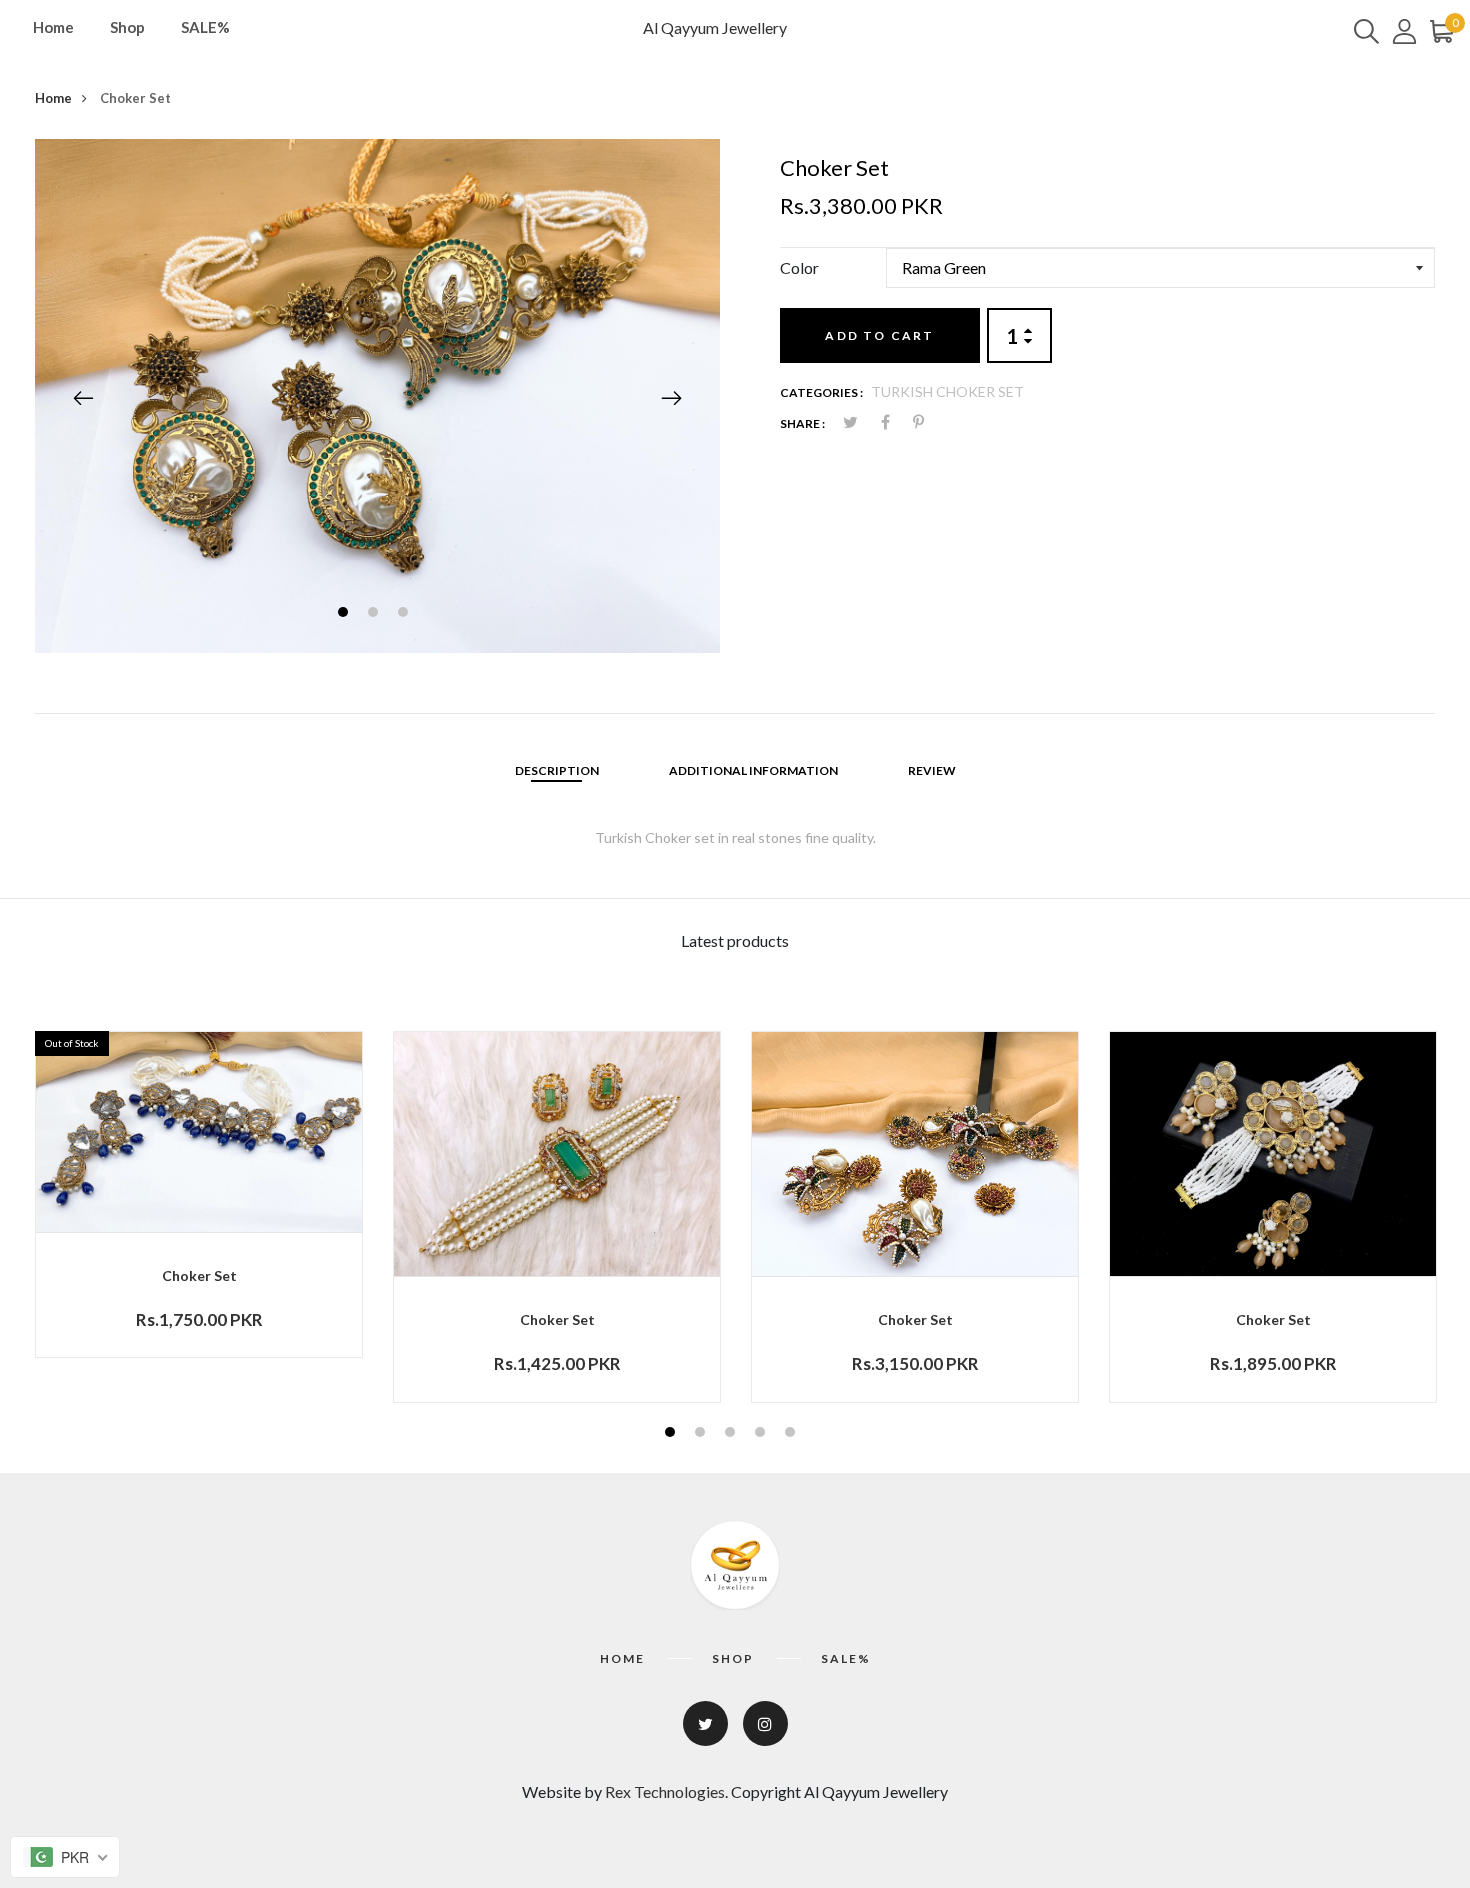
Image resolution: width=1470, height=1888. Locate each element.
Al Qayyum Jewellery (715, 27)
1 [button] (345, 614)
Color (799, 267)
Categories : (821, 392)
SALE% (205, 27)
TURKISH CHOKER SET (947, 391)
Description (557, 770)
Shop (127, 27)
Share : (802, 423)
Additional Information (753, 770)
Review (932, 770)
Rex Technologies (665, 1791)
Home (53, 27)
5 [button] (792, 1434)
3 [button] (405, 614)
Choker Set (199, 1275)
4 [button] (762, 1434)
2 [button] (375, 614)
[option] (377, 396)
